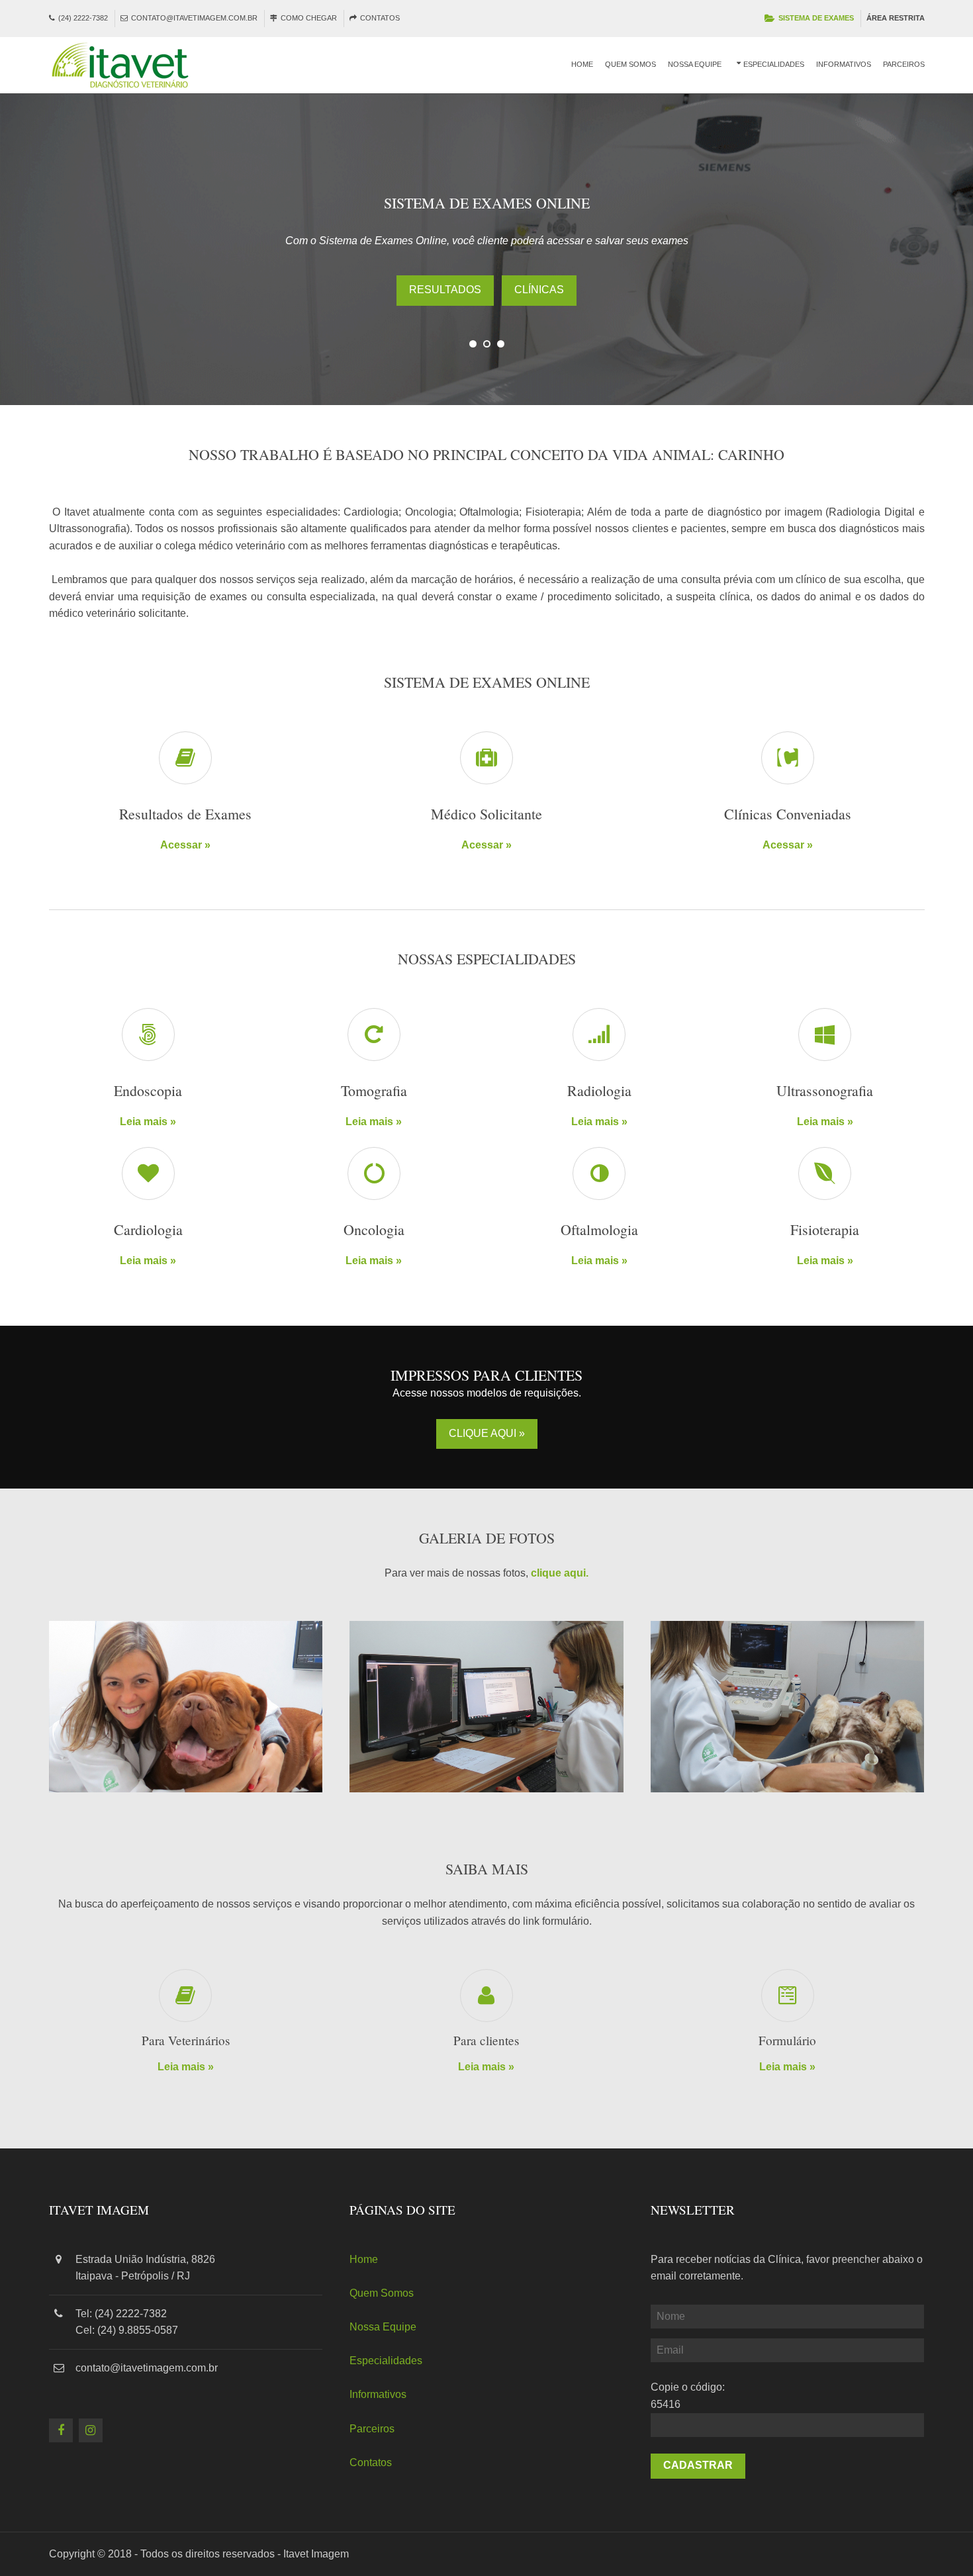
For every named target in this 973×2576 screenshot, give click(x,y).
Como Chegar (309, 18)
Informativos (844, 64)
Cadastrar (698, 2465)
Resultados (445, 290)
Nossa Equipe (695, 64)
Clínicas (539, 290)
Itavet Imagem (316, 2554)
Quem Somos (630, 64)
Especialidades (774, 64)
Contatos (380, 18)
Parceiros (904, 64)
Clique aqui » (487, 1433)
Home (582, 64)
